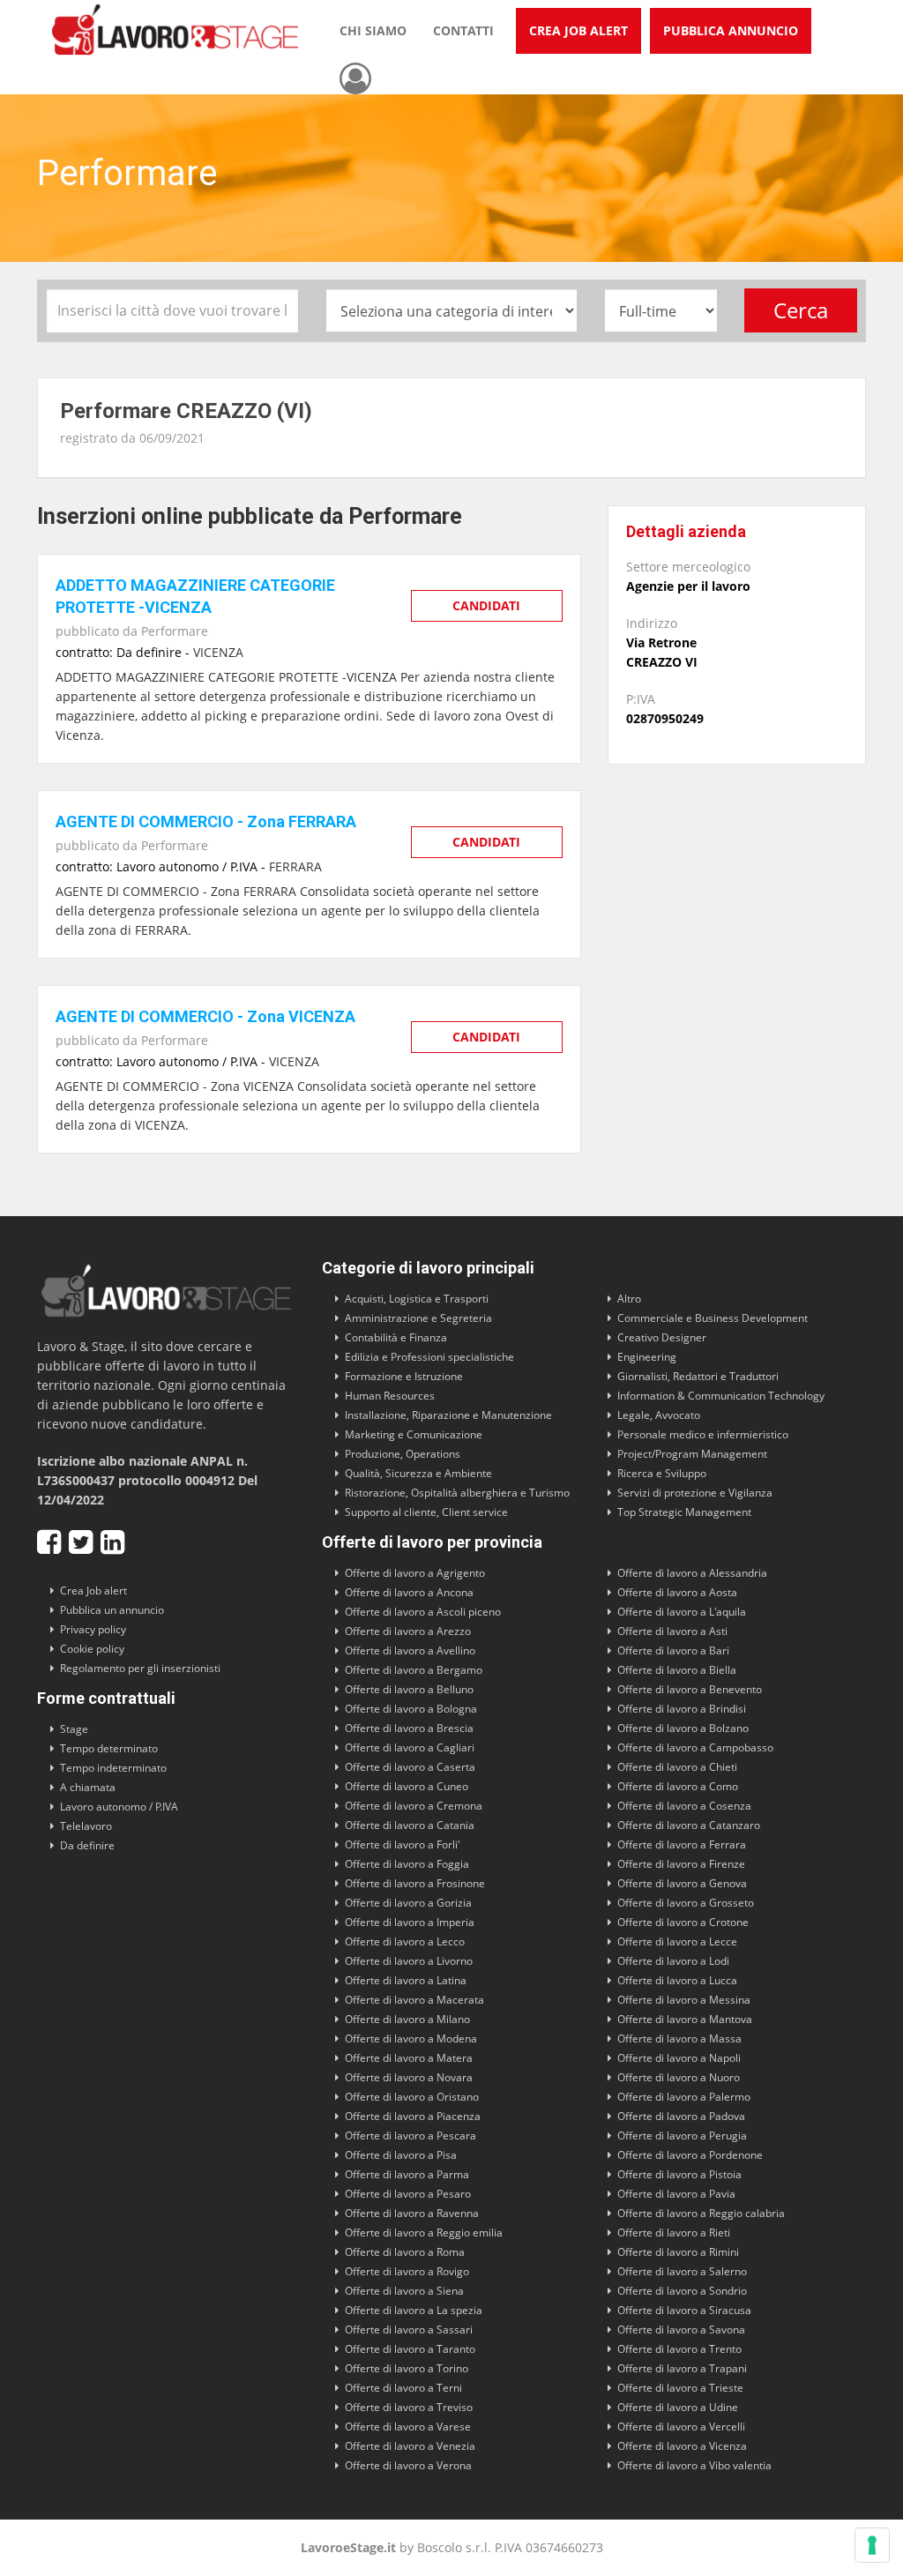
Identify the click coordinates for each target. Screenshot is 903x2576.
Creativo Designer (662, 1337)
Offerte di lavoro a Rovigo (407, 2271)
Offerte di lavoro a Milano (407, 2019)
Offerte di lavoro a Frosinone (415, 1883)
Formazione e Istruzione (404, 1376)
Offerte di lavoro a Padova (681, 2116)
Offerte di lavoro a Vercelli (681, 2427)
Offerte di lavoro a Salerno (682, 2271)
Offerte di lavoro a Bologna (411, 1709)
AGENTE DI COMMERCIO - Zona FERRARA (206, 821)
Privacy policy (93, 1629)
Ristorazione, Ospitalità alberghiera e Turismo (457, 1493)
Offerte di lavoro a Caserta (410, 1767)
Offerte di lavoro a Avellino (410, 1650)
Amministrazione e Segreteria (418, 1318)
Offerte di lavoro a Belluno (409, 1689)
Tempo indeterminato (113, 1768)
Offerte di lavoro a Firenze (681, 1864)
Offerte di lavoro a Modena (411, 2038)
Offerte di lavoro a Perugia (682, 2135)
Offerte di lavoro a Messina (684, 2000)
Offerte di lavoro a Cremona (414, 1806)
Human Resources (390, 1396)
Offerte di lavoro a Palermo (684, 2097)
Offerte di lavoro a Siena (404, 2291)
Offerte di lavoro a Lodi (673, 1961)
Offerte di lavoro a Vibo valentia (694, 2465)
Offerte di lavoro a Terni (403, 2388)
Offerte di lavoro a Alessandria (692, 1573)
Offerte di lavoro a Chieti (677, 1767)
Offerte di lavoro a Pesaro (408, 2194)
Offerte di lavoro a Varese (408, 2427)
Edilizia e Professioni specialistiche (429, 1357)
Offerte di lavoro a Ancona (409, 1592)
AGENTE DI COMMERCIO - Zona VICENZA (205, 1016)
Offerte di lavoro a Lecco (405, 1941)
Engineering (647, 1357)
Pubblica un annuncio (112, 1610)
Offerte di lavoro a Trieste (680, 2388)
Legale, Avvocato (659, 1415)
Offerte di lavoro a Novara (409, 2077)
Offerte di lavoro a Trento (679, 2349)
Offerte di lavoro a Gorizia (408, 1903)
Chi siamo (373, 30)
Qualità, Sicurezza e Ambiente (418, 1473)
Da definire (87, 1845)
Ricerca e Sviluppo (662, 1473)
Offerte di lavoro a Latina (406, 1980)
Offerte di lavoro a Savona (681, 2330)
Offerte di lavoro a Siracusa (684, 2310)
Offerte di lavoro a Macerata (414, 2000)
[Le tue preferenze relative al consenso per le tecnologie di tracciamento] (872, 2545)
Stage (74, 1729)
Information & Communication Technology (721, 1396)
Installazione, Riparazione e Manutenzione (448, 1415)
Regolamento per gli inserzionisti (140, 1668)
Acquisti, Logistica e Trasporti (417, 1299)
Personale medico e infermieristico (703, 1434)
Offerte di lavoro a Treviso (409, 2407)
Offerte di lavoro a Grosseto (686, 1903)
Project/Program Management (692, 1454)
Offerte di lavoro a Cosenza (684, 1806)
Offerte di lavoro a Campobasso (695, 1747)
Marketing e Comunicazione (414, 1434)
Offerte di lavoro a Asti (672, 1631)
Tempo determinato (109, 1748)
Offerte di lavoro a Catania (410, 1825)
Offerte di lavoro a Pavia (676, 2194)
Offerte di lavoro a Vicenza (682, 2446)
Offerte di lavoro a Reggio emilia (424, 2233)
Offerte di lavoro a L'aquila (682, 1612)
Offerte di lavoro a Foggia (407, 1864)
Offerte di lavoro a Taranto (410, 2349)
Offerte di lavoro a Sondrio (682, 2291)
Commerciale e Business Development (713, 1318)
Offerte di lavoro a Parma (407, 2174)
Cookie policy (92, 1649)
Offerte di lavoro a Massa (679, 2038)
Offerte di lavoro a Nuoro (679, 2077)
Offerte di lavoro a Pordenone (690, 2155)
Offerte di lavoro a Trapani (682, 2368)
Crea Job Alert (578, 30)
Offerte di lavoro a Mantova (685, 2019)
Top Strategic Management (684, 1512)
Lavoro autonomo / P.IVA (119, 1807)
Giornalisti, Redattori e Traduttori (698, 1376)
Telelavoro (86, 1826)
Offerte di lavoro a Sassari (409, 2330)
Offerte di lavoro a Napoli (679, 2058)
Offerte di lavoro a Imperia (410, 1922)
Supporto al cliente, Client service (426, 1512)
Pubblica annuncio (731, 30)
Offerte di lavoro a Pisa (401, 2155)
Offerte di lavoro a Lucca (677, 1980)
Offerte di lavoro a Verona (408, 2465)
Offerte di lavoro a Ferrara (682, 1844)
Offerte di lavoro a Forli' (403, 1844)
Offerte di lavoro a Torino (407, 2368)
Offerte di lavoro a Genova (682, 1883)
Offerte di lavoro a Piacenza (413, 2116)
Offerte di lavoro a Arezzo (408, 1631)
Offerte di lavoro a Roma (405, 2252)
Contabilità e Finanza (396, 1337)
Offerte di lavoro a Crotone (683, 1922)
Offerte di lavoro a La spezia (414, 2310)
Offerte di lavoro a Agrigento (415, 1573)
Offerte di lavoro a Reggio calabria (701, 2213)
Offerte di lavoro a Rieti (674, 2233)
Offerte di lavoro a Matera (409, 2058)
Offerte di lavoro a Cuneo (407, 1786)
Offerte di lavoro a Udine (678, 2407)
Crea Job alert (93, 1590)
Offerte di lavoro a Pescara (410, 2135)
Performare (175, 631)
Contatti (463, 30)
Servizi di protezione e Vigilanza (695, 1493)
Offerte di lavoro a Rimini (678, 2252)
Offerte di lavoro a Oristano (412, 2097)
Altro (629, 1299)
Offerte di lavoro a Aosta (677, 1592)
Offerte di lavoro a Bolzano (683, 1728)
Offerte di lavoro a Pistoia (679, 2174)
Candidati (486, 605)
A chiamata (88, 1787)
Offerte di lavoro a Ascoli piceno (423, 1612)
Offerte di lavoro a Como (678, 1786)
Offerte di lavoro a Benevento (690, 1689)
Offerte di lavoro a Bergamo (414, 1670)
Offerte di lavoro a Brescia (409, 1728)
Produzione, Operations (403, 1454)
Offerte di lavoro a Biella (677, 1670)
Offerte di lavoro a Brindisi (682, 1709)
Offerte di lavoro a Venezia (410, 2446)
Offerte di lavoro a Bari (673, 1650)
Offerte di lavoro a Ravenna (412, 2213)
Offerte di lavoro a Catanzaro (689, 1825)
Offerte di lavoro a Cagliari (410, 1747)
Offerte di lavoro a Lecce (677, 1941)
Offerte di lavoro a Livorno (409, 1961)
